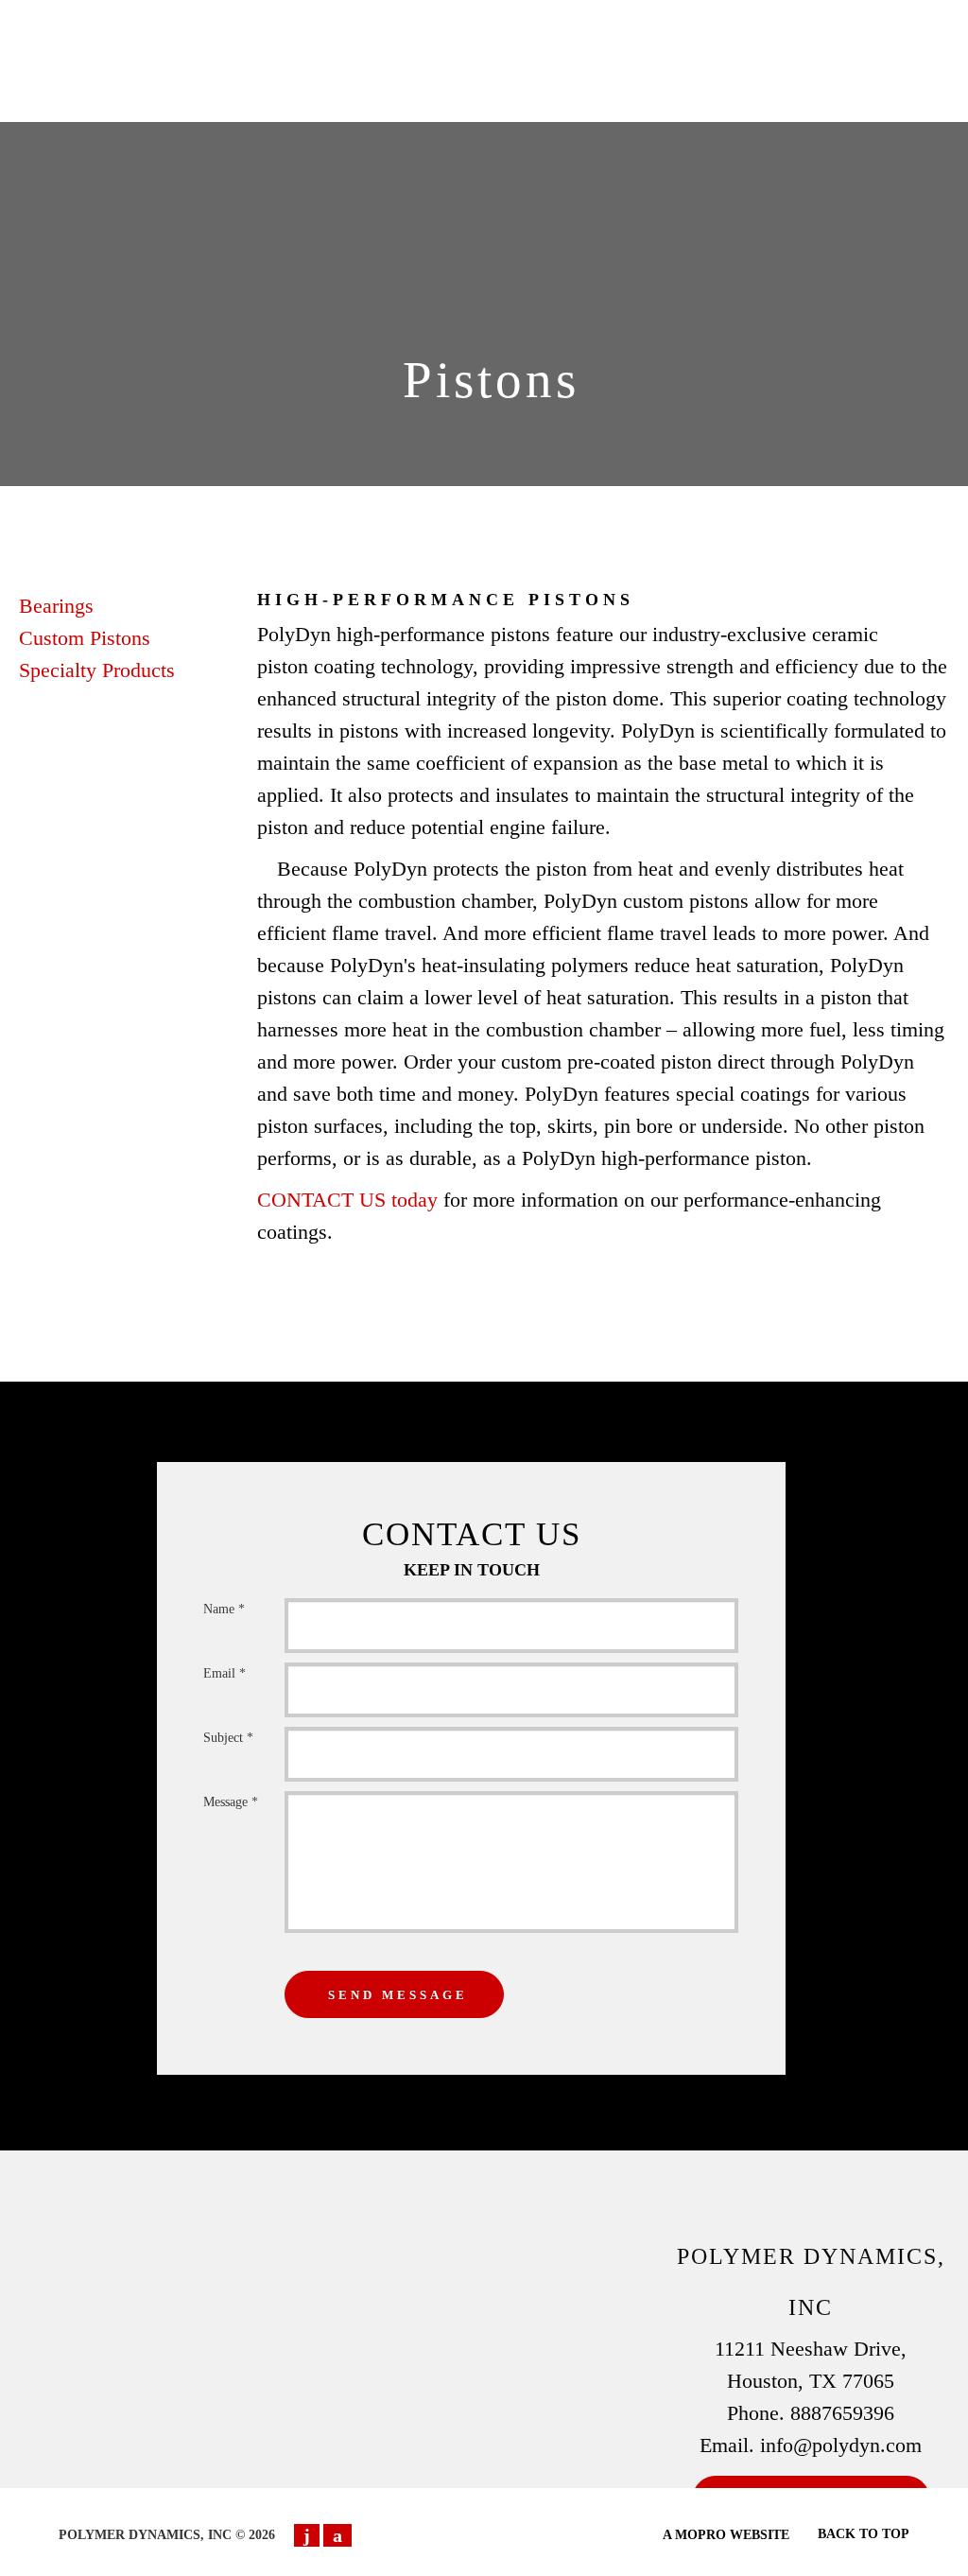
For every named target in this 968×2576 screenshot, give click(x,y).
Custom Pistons (85, 638)
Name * (224, 1609)
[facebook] (337, 2535)
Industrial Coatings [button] (619, 21)
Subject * (228, 1738)
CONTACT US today (347, 1200)
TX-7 (420, 46)
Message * (231, 1802)
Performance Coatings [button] (411, 21)
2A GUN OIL (338, 46)
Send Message (398, 1995)
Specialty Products (97, 670)
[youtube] (307, 2535)
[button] (764, 80)
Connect (625, 46)
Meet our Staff (515, 46)
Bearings (56, 606)
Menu (702, 46)
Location (639, 80)
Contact (777, 46)
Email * (225, 1673)
